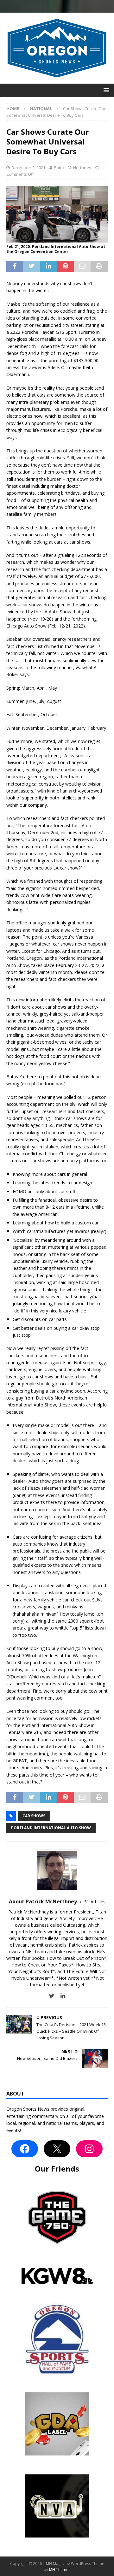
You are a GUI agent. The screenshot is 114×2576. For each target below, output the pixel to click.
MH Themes (60, 2570)
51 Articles (95, 1902)
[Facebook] (25, 2149)
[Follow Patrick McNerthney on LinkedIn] (60, 1996)
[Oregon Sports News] (57, 80)
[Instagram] (89, 2149)
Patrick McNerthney (73, 168)
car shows (34, 1816)
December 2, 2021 (28, 168)
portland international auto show (51, 1828)
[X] (57, 2149)
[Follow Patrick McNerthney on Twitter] (52, 1996)
